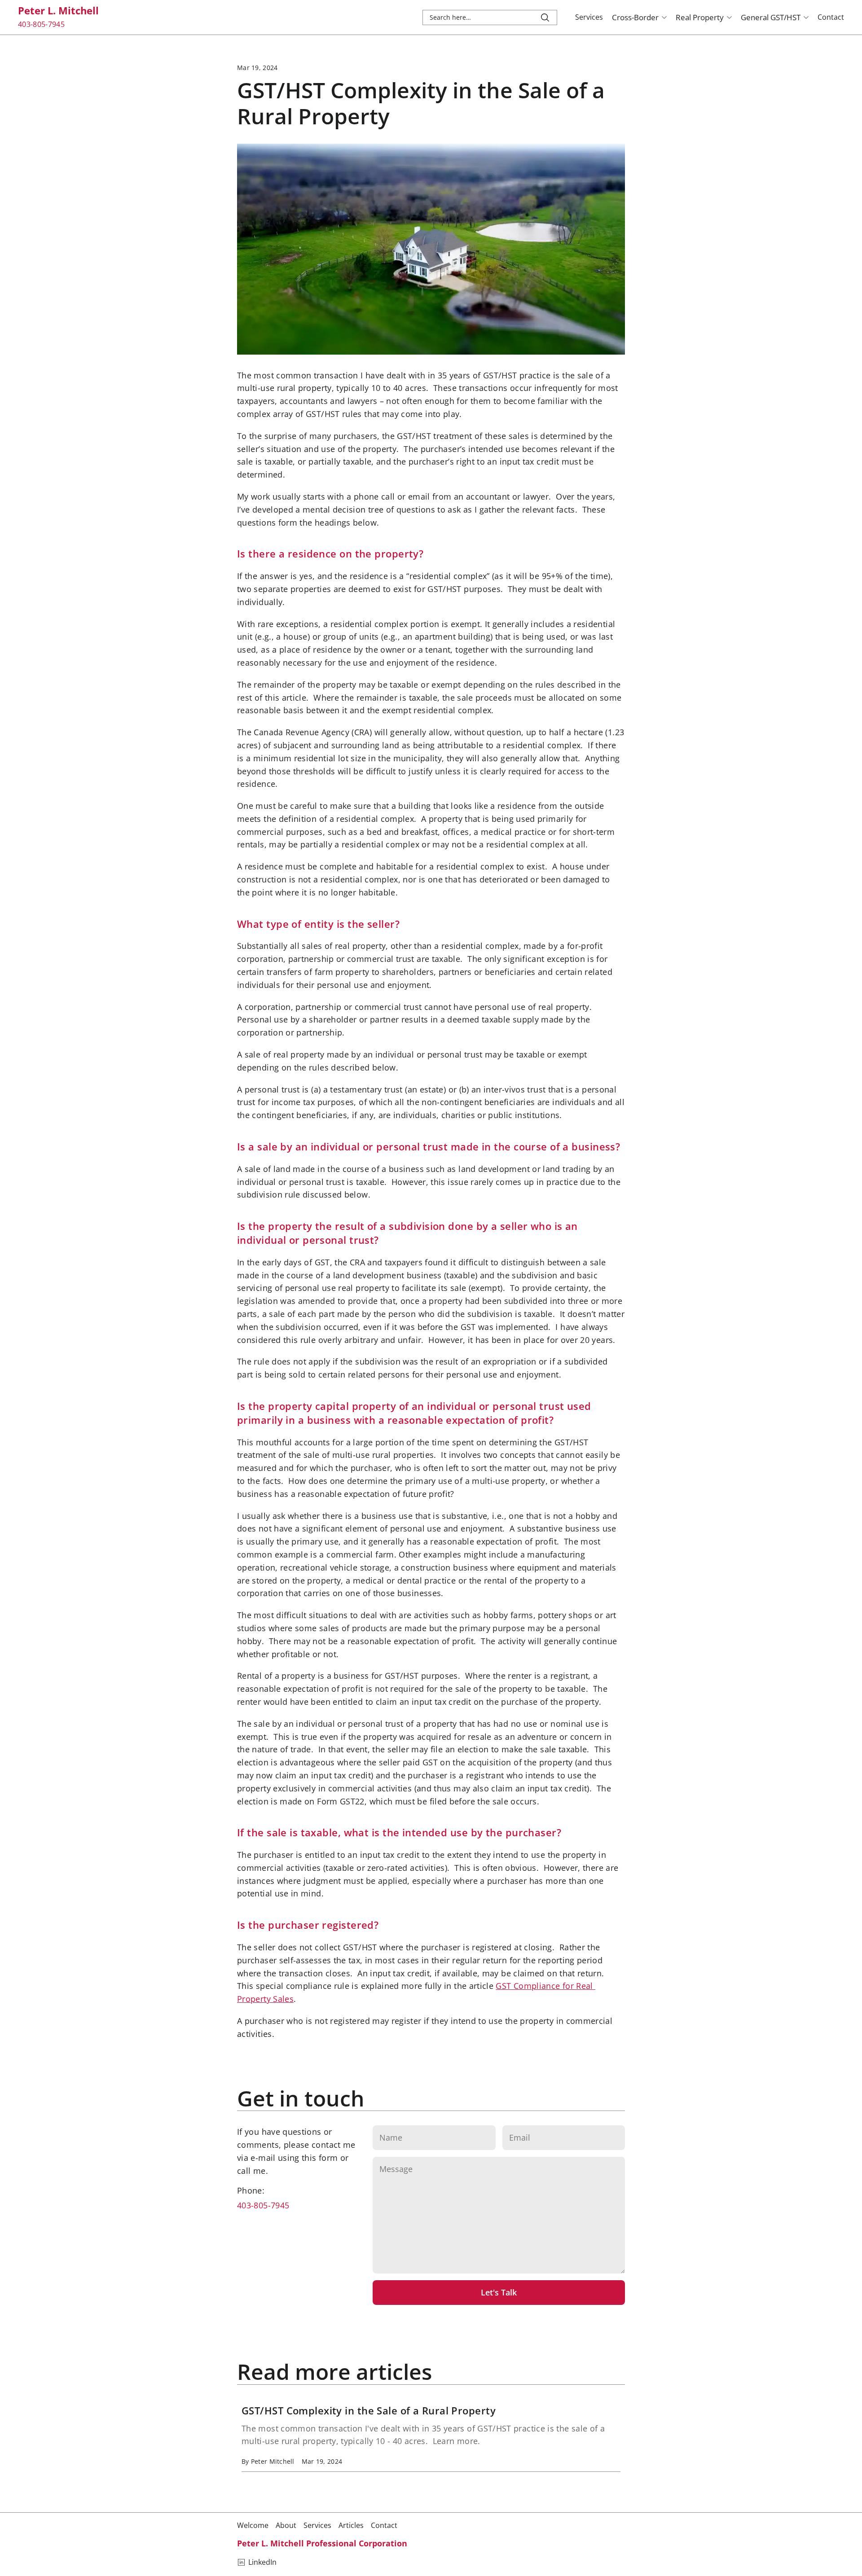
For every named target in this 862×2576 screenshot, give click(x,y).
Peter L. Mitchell (58, 10)
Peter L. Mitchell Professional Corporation (322, 2543)
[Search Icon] (490, 18)
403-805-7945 (263, 2205)
